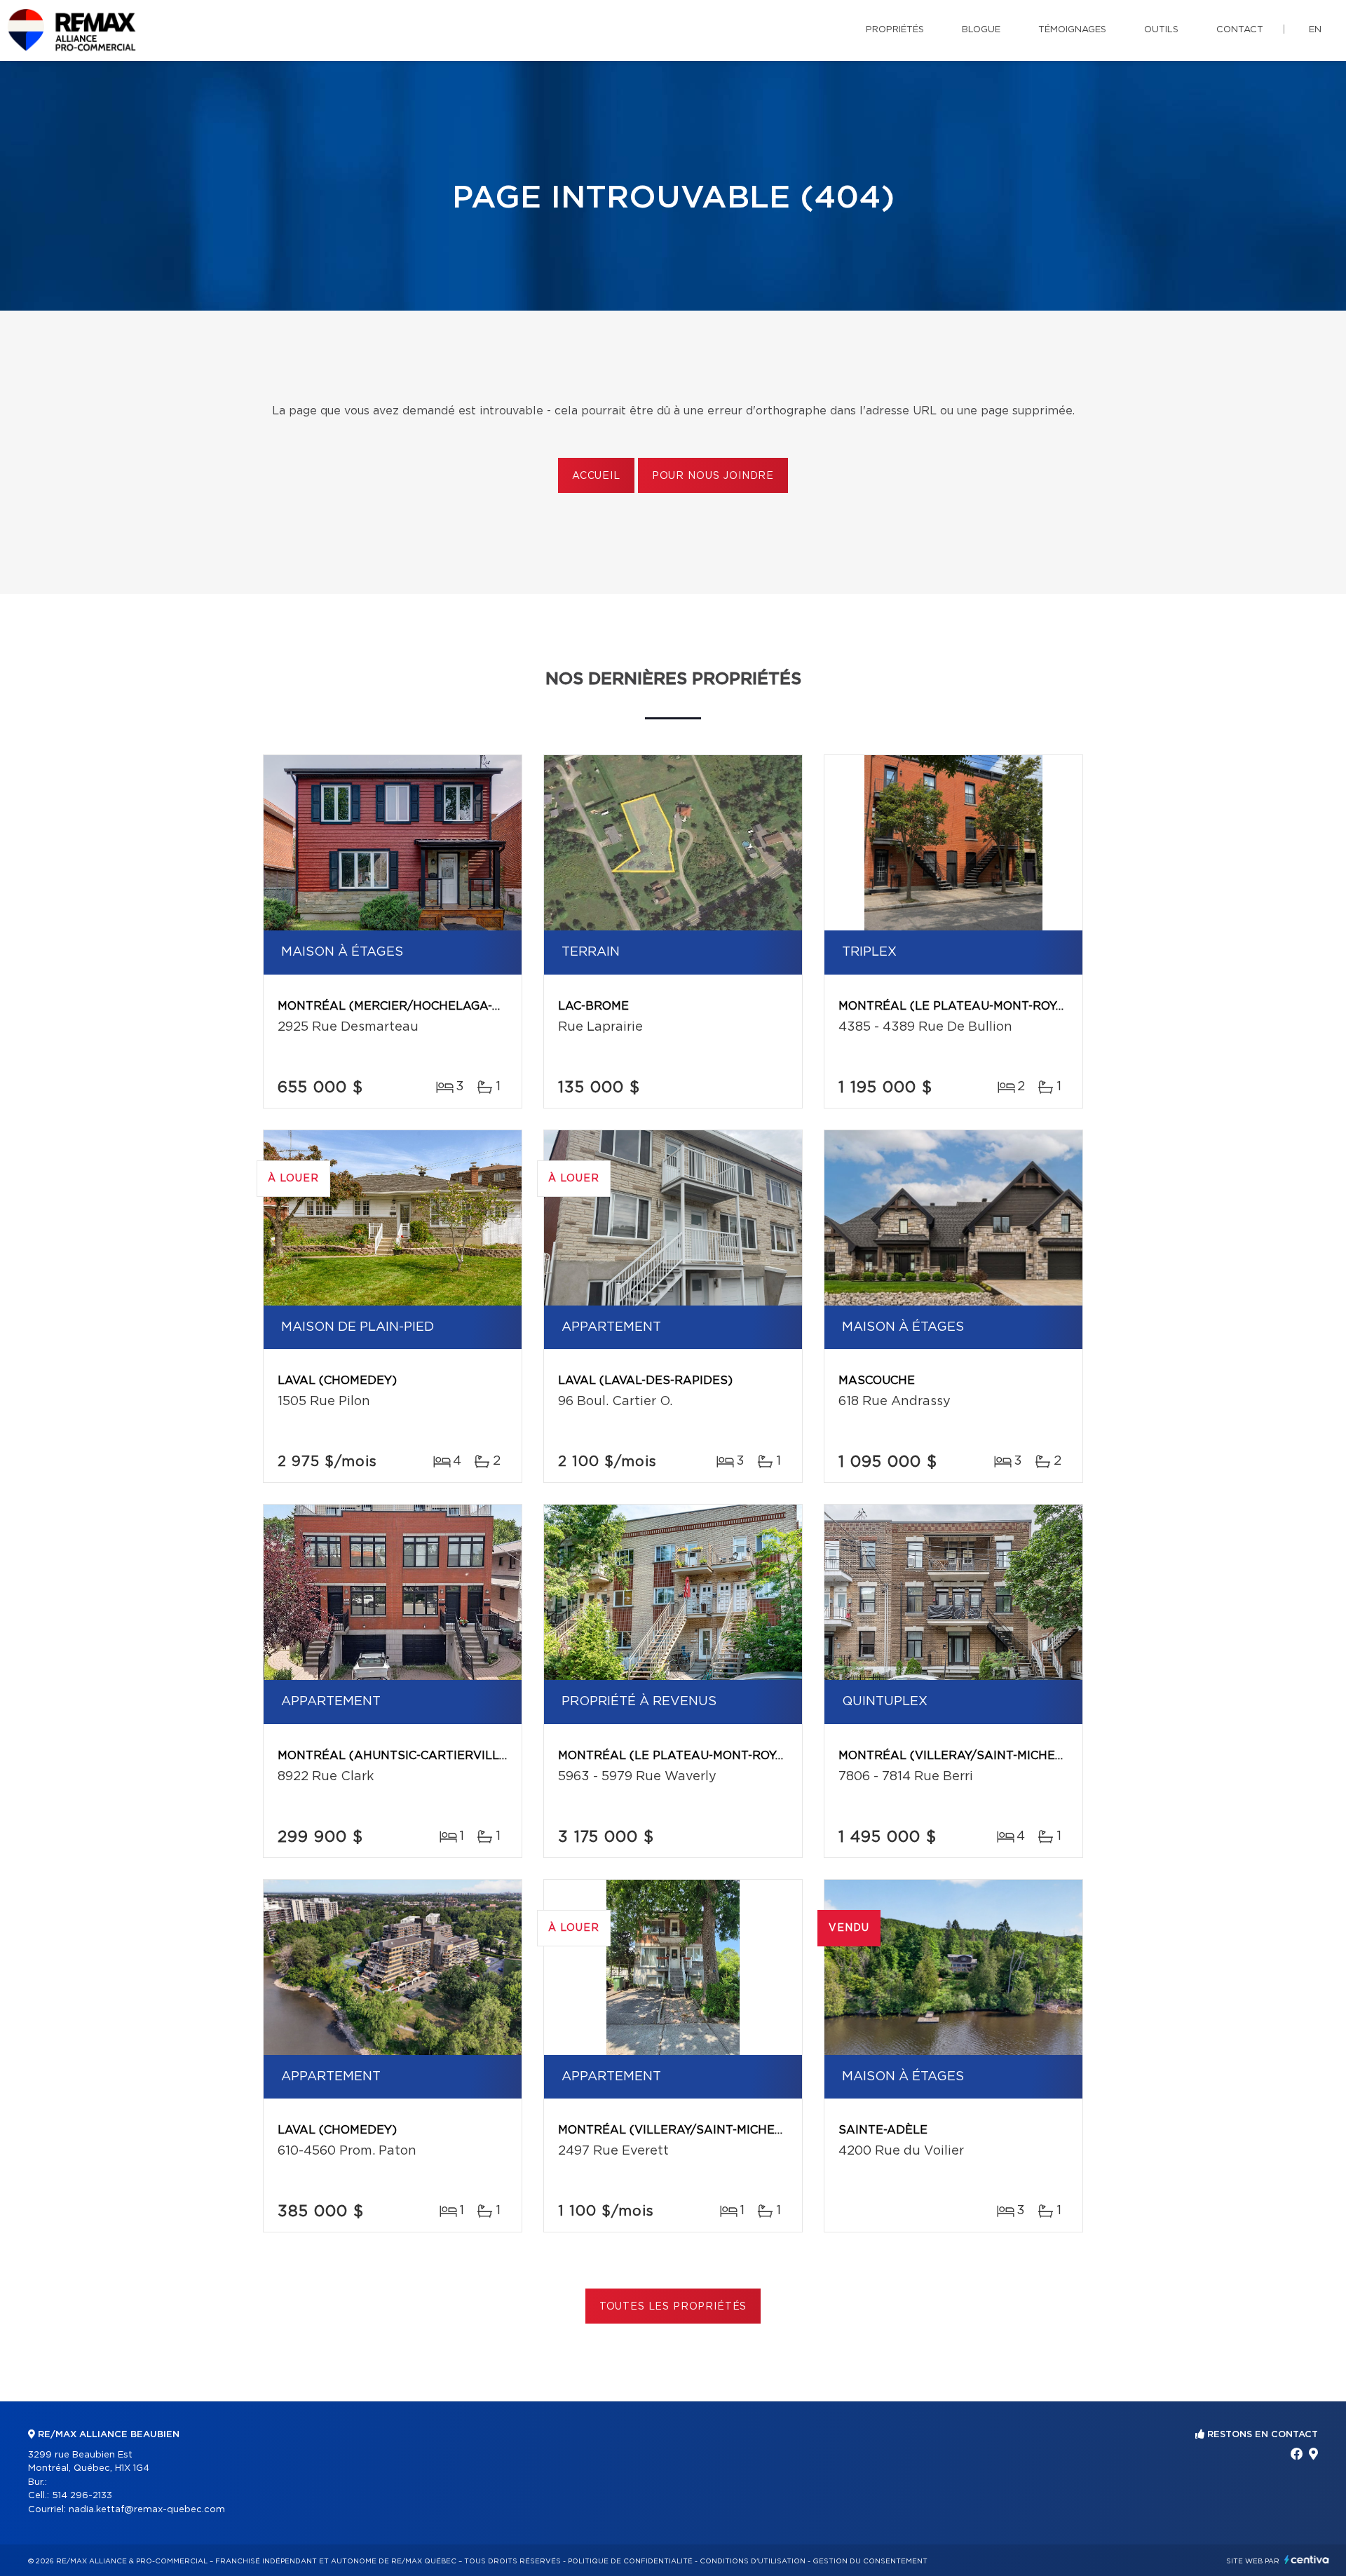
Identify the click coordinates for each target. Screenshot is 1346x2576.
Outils (1161, 30)
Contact (1240, 30)
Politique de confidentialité (630, 2561)
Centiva (1307, 2560)
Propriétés (895, 30)
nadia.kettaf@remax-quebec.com (147, 2510)
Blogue (981, 30)
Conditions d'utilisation (753, 2561)
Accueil (596, 476)
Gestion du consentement (870, 2561)
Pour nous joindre (713, 476)
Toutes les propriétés (673, 2307)
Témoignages (1072, 30)
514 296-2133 (82, 2496)
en (1315, 30)
